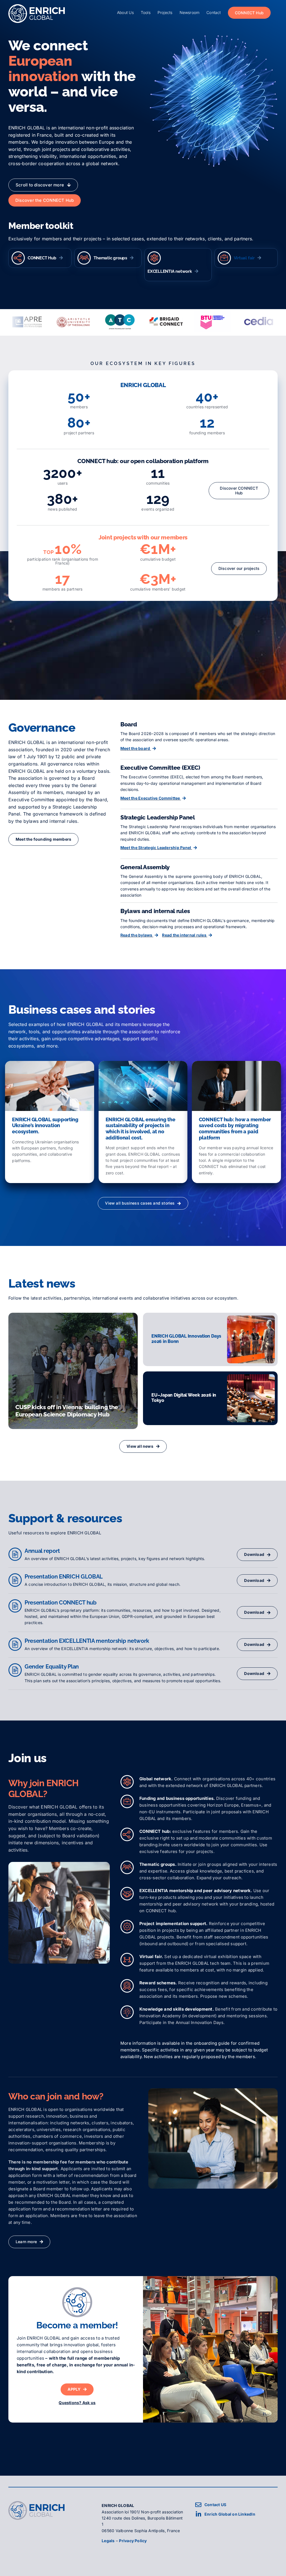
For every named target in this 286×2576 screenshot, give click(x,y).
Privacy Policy (133, 2541)
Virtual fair (244, 258)
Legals (108, 2541)
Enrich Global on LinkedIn (230, 2514)
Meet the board (136, 748)
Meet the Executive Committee (151, 798)
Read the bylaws (137, 935)
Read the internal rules (185, 935)
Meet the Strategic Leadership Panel (156, 848)
